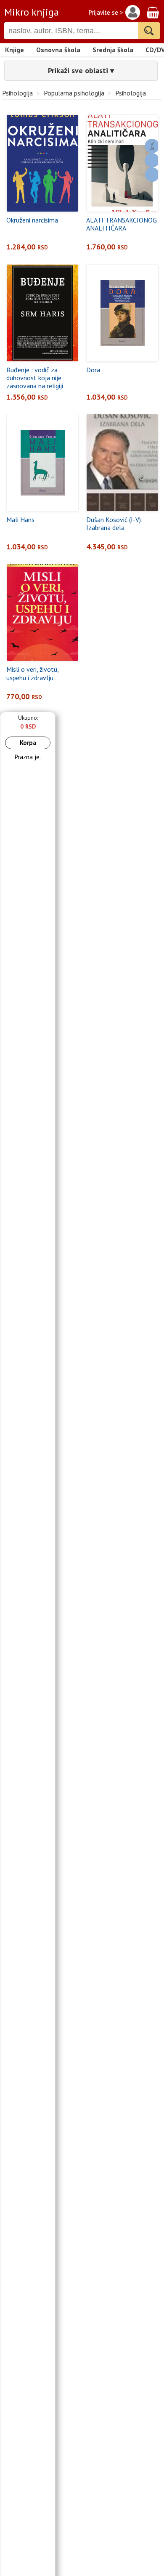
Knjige (15, 50)
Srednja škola (113, 50)
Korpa (28, 743)
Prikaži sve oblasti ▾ (81, 70)
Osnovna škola (58, 50)
